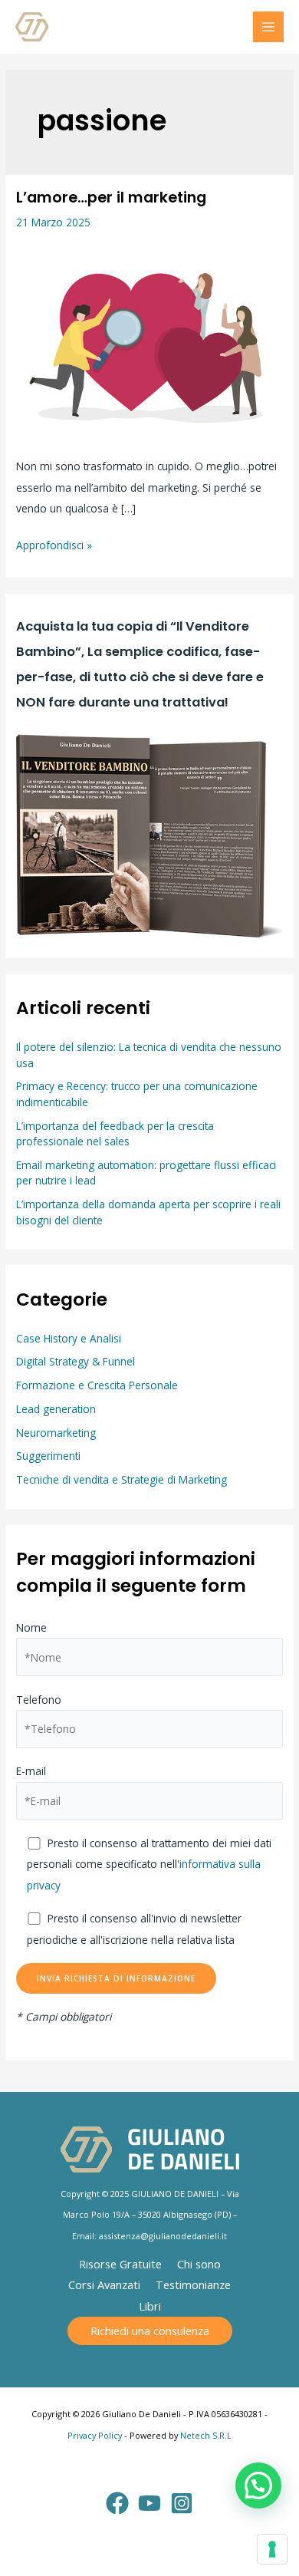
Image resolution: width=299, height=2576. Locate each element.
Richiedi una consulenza (150, 2331)
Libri (150, 2306)
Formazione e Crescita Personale (97, 1385)
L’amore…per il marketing (111, 198)
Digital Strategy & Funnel (76, 1361)
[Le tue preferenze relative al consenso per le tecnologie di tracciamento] (272, 2549)
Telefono (39, 1700)
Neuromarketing (56, 1433)
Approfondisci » (54, 544)
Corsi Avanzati (104, 2284)
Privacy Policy (95, 2435)
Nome (31, 1627)
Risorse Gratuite (120, 2264)
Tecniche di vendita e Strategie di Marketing (122, 1479)
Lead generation (56, 1409)
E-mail (31, 1771)
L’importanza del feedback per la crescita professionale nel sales (115, 1134)
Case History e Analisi (69, 1338)
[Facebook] (117, 2503)
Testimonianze (193, 2284)
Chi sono (199, 2264)
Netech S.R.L (206, 2435)
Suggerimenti (48, 1456)
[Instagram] (182, 2503)
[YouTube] (149, 2503)
